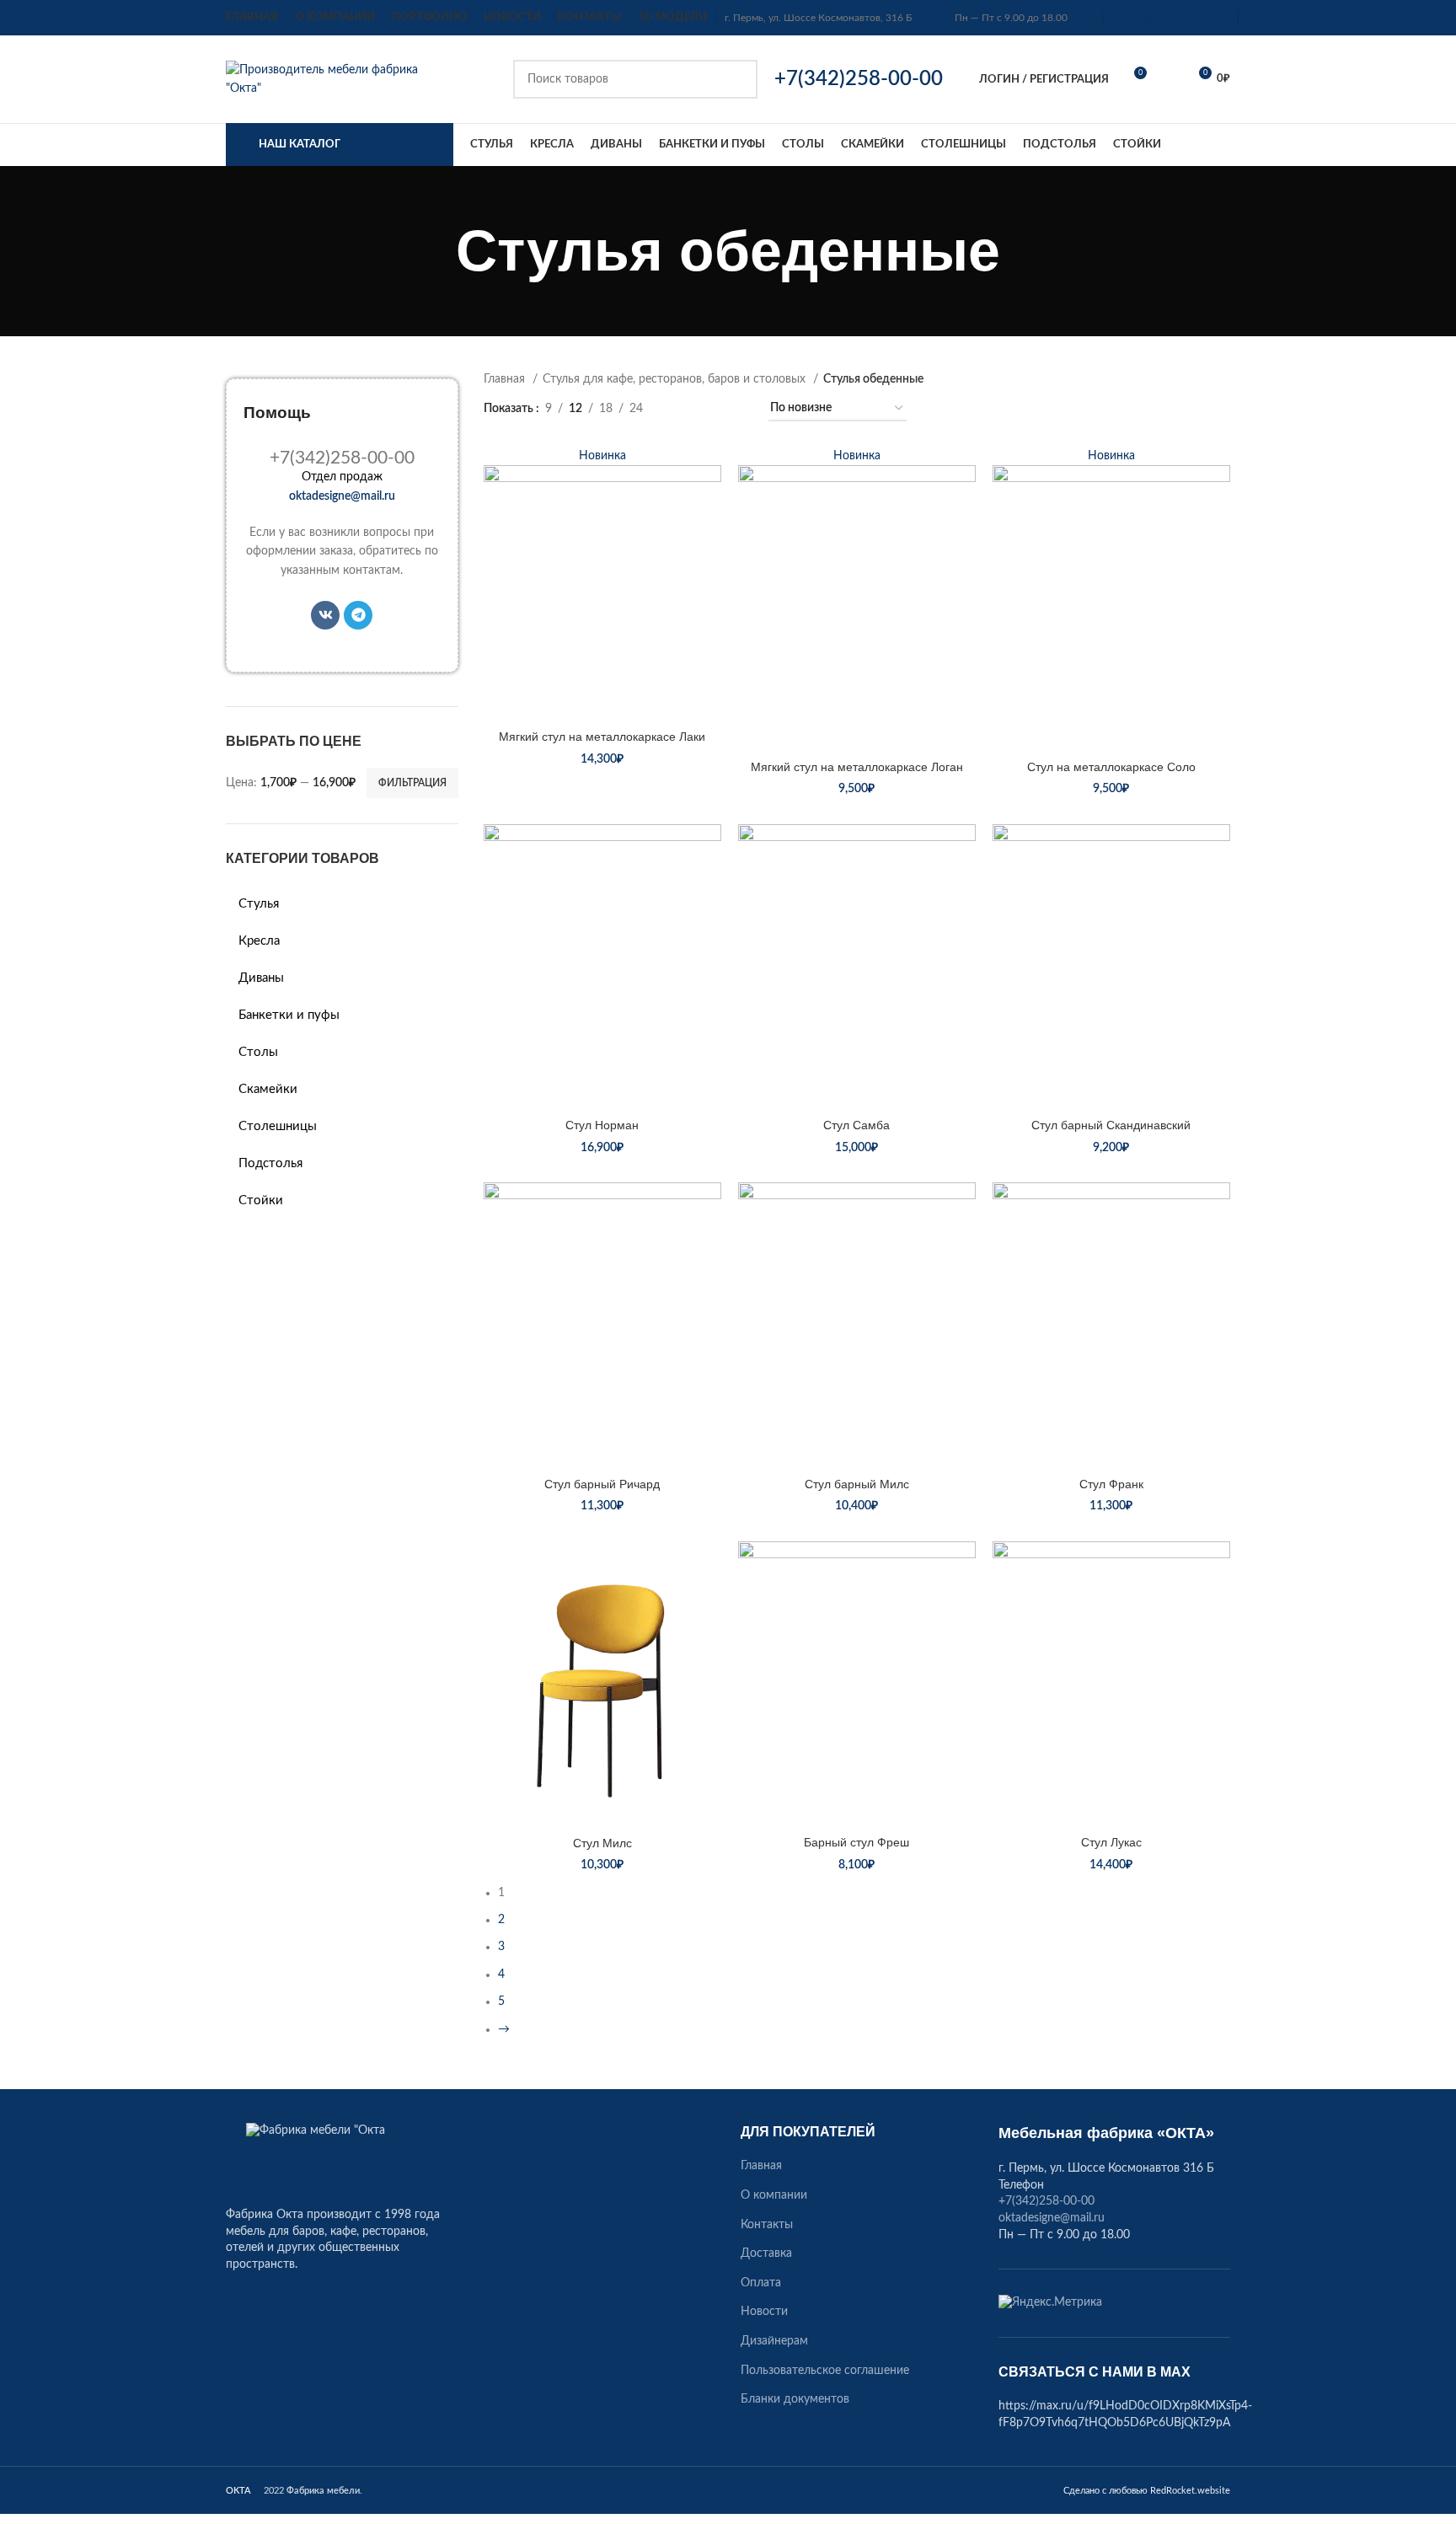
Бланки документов (795, 2399)
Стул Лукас (1111, 1842)
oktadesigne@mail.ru (1157, 18)
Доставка (766, 2253)
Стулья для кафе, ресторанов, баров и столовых (676, 379)
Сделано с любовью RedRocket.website (1147, 2491)
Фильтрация (412, 783)
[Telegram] (358, 615)
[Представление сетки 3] (708, 409)
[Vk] (325, 615)
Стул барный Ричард (602, 1484)
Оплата (761, 2283)
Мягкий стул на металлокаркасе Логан (857, 767)
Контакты (767, 2225)
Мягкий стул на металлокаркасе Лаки (602, 737)
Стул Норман (602, 1125)
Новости (764, 2312)
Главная (506, 379)
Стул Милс (602, 1843)
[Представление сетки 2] (682, 409)
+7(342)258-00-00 (1046, 2201)
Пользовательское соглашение (825, 2371)
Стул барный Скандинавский (1111, 1125)
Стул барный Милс (857, 1484)
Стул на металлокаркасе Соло (1111, 767)
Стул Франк (1111, 1484)
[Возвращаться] (435, 251)
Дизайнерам (774, 2341)
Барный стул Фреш (856, 1842)
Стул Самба (856, 1125)
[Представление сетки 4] (735, 409)
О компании (774, 2195)
